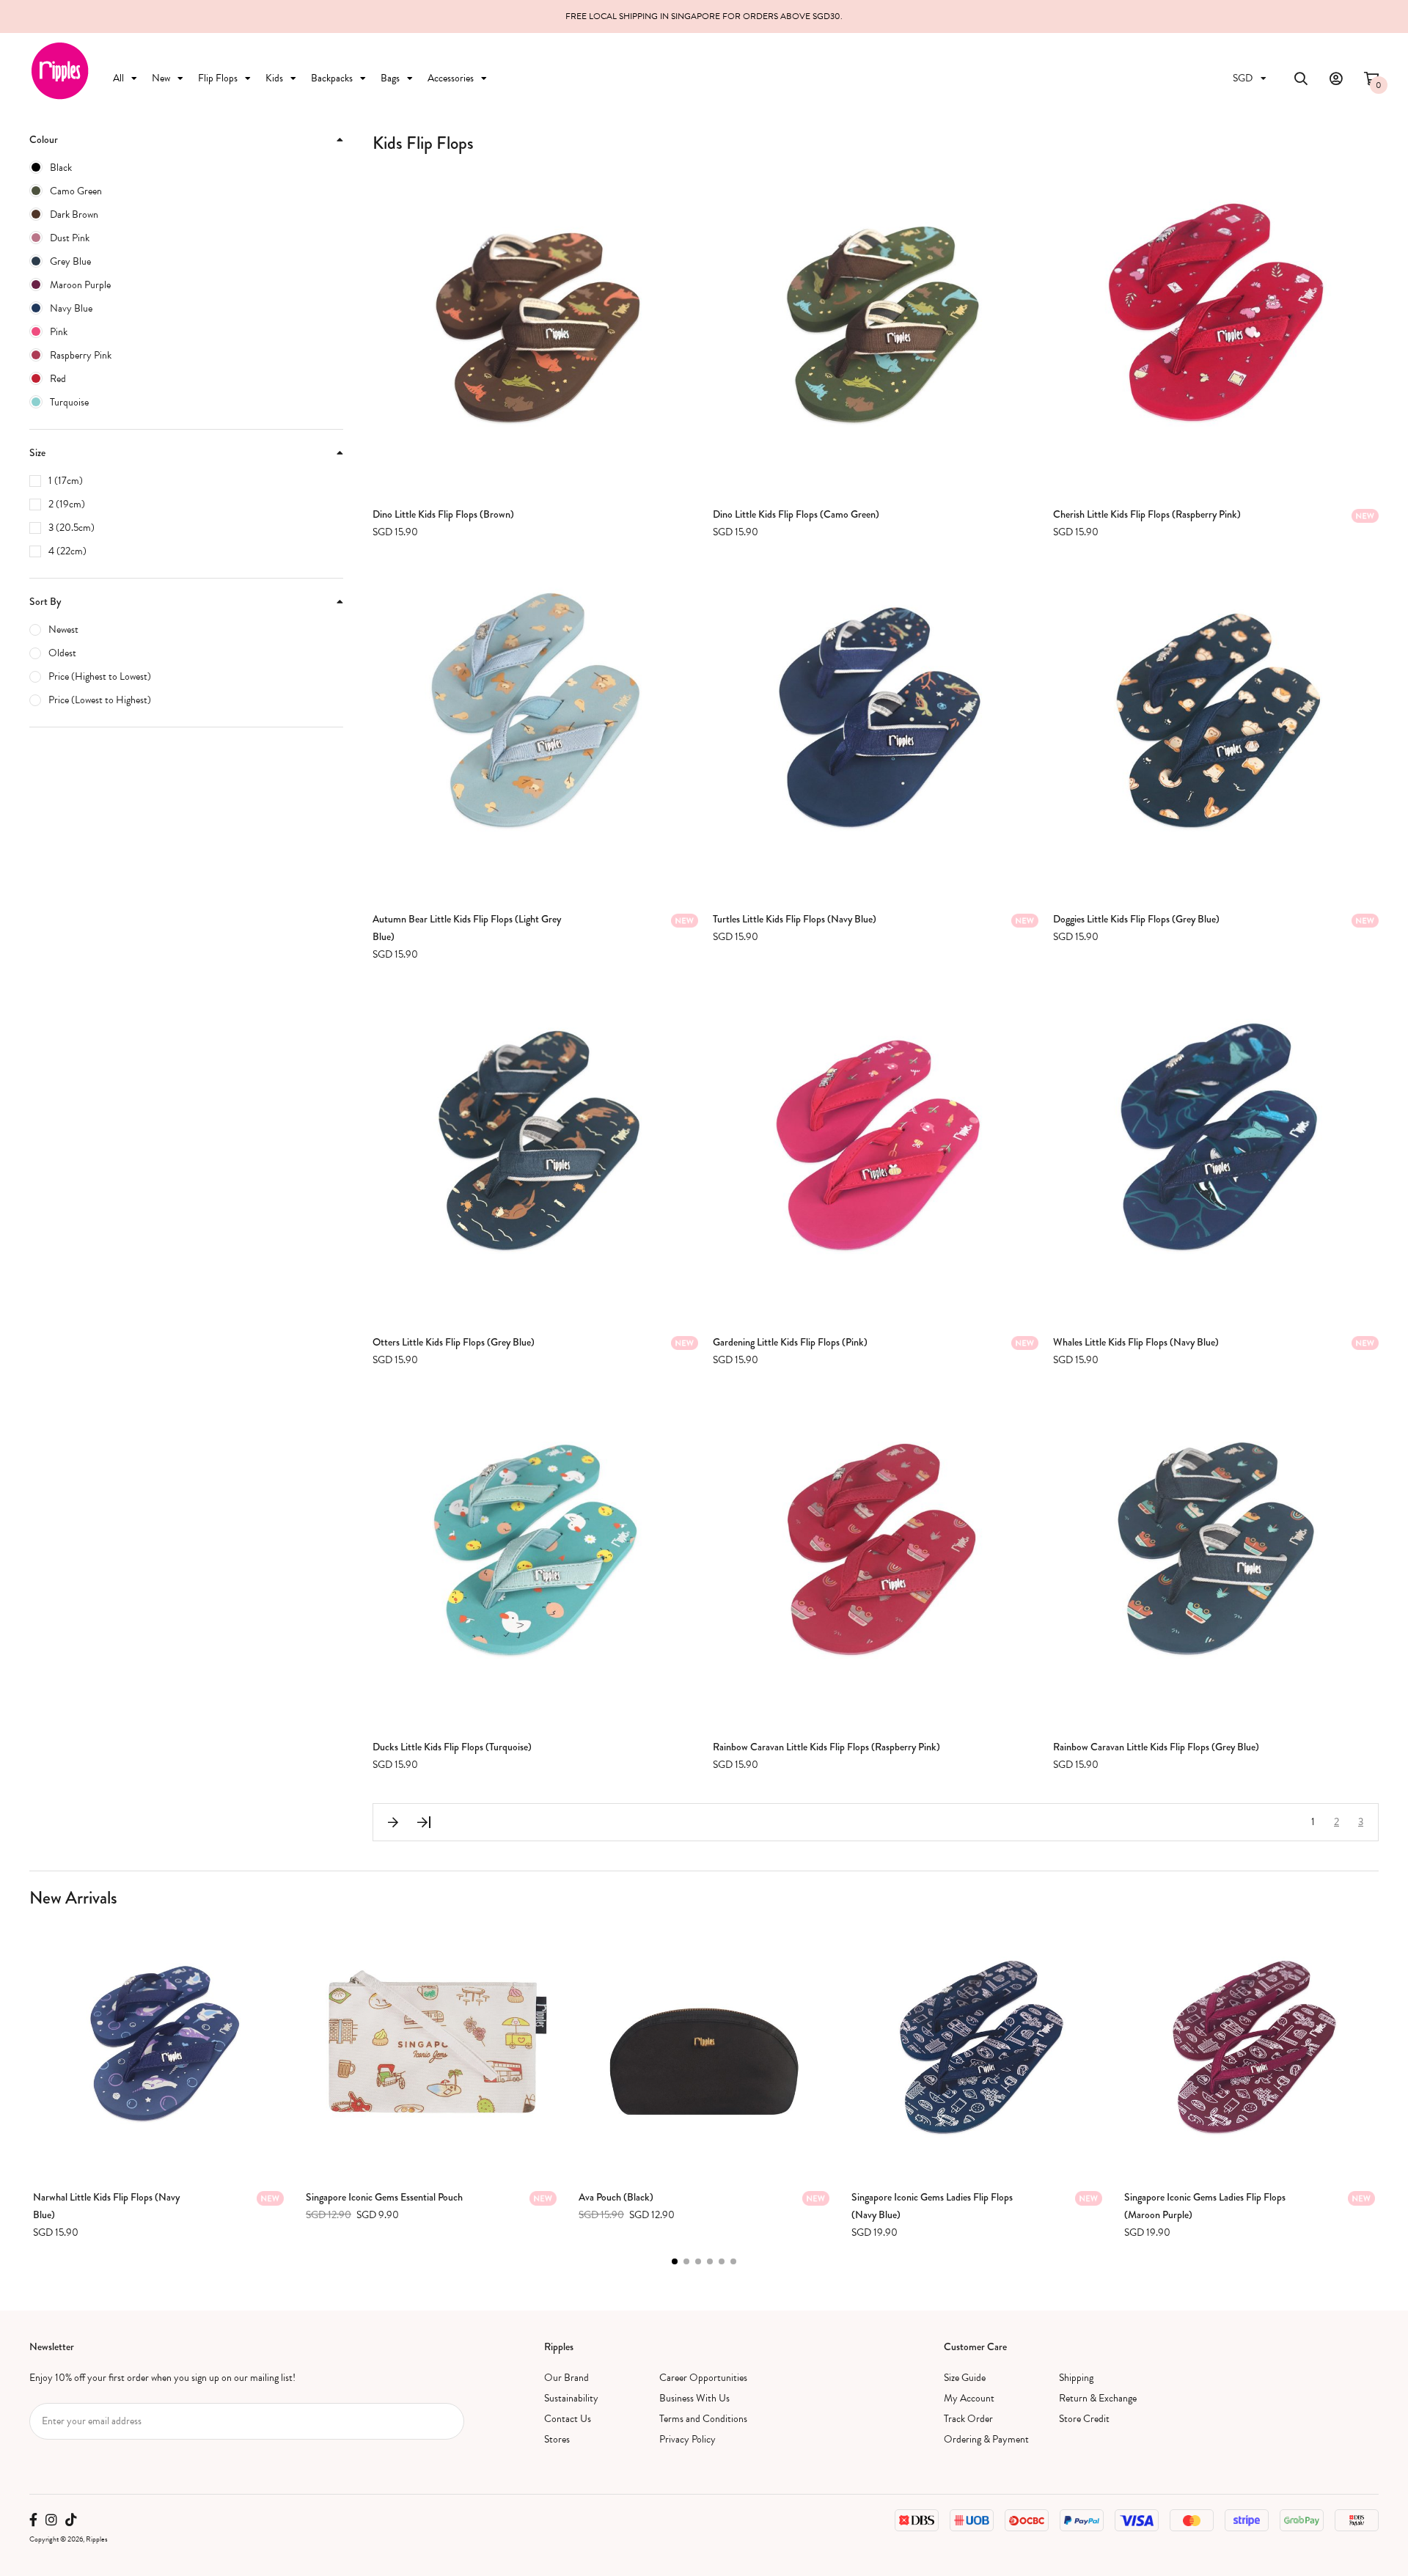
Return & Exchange (1098, 2398)
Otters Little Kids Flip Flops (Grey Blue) (454, 1342)
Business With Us (694, 2398)
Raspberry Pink (81, 355)
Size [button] (37, 452)
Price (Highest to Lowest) (100, 676)
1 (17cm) (66, 481)
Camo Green (76, 191)
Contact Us (568, 2419)
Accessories (451, 78)
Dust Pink (70, 238)
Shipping (1076, 2378)
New (161, 78)
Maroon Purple (80, 285)
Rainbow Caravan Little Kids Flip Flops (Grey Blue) (1156, 1747)
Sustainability (571, 2398)
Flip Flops (218, 78)
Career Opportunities (703, 2378)
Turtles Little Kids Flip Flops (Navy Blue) (795, 919)
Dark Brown (74, 214)
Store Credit (1084, 2419)
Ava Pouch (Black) (616, 2197)
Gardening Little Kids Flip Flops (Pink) (790, 1342)
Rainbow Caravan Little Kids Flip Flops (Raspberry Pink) (826, 1747)
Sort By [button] (45, 601)
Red (58, 379)
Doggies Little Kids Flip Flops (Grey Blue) (1136, 919)
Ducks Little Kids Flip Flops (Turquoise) (452, 1747)
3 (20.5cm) (71, 528)
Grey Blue (70, 261)
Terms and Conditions (703, 2419)
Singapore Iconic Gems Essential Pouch (384, 2197)
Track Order (968, 2419)
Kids (274, 78)
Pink (59, 332)
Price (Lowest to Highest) (100, 700)
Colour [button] (44, 139)
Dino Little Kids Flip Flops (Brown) (443, 514)
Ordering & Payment (986, 2439)
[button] (675, 2261)
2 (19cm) (67, 504)
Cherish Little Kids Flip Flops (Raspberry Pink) (1147, 514)
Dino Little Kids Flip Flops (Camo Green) (796, 514)
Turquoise (69, 402)
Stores (557, 2439)
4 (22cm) (67, 551)
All (118, 78)
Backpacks (332, 78)
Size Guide (965, 2378)
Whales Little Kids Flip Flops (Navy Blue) (1136, 1342)
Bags (390, 78)
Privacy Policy (687, 2439)
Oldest (62, 653)
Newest (63, 630)
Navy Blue (71, 308)
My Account (969, 2398)
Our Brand (566, 2378)
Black (61, 168)
